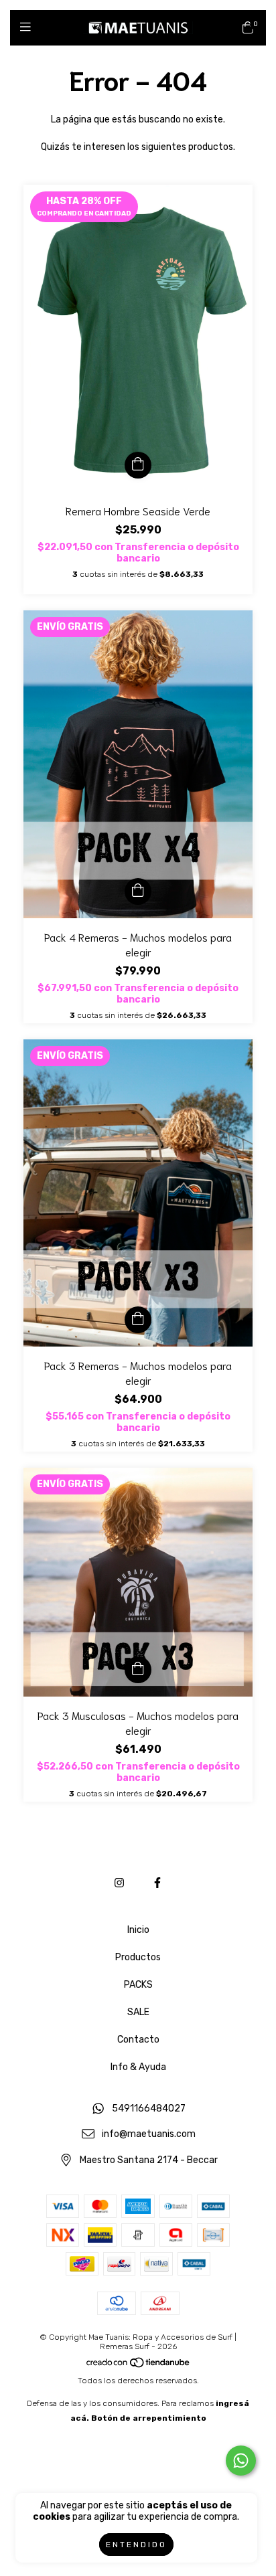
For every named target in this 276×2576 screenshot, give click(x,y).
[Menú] (28, 27)
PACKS (138, 1985)
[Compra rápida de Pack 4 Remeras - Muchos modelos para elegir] (138, 891)
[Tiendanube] (139, 2366)
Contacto (138, 2040)
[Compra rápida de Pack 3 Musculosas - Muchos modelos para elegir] (138, 1670)
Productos (138, 1957)
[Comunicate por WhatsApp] (241, 2461)
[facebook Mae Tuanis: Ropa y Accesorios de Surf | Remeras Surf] (157, 1883)
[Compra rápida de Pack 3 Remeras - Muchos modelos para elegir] (138, 1320)
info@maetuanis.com (149, 2135)
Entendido (136, 2545)
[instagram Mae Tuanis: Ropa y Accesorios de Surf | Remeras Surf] (119, 1883)
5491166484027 (149, 2109)
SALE (138, 2012)
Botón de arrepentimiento (149, 2418)
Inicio (138, 1930)
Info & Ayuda (138, 2067)
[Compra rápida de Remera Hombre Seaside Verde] (138, 465)
